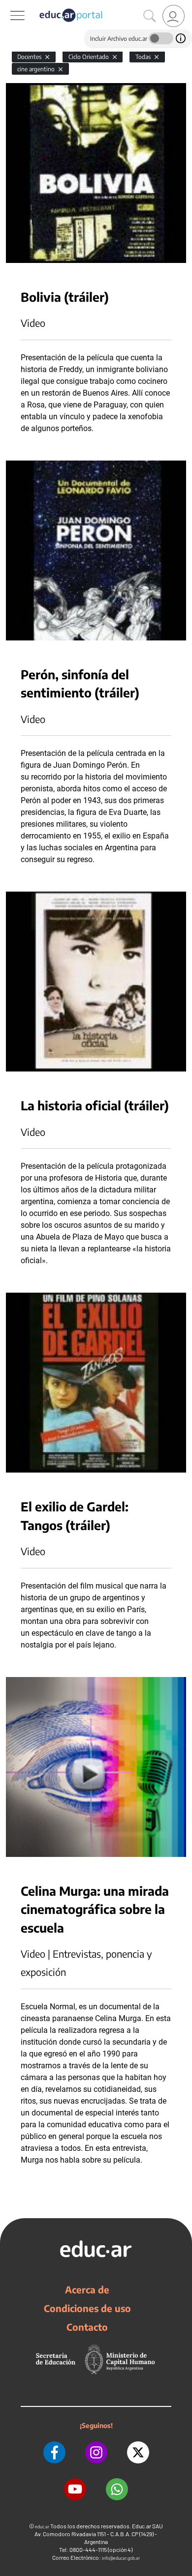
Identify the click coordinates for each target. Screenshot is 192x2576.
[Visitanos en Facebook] (54, 2452)
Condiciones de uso (87, 2308)
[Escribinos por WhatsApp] (117, 2489)
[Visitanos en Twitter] (138, 2452)
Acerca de (87, 2289)
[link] (174, 16)
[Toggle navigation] (9, 5)
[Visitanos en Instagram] (96, 2452)
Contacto (87, 2327)
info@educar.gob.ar (121, 2558)
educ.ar (42, 2527)
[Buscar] (150, 16)
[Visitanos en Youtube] (75, 2489)
